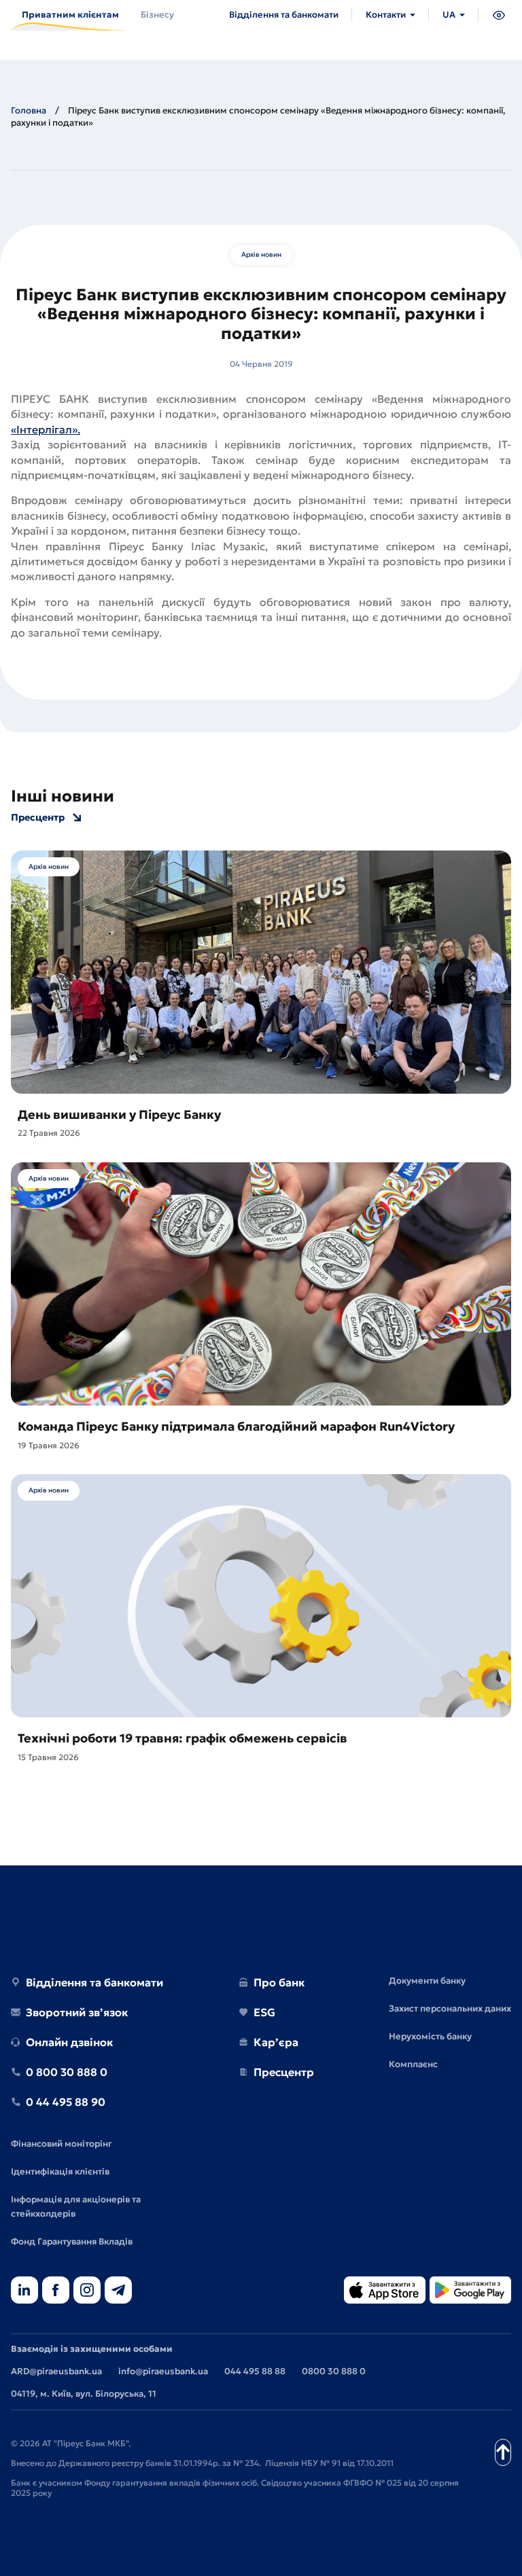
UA (449, 15)
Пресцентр (38, 818)
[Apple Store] (385, 2291)
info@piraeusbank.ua (163, 2371)
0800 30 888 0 (334, 2371)
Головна (29, 110)
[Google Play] (470, 2291)
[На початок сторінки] (503, 2452)
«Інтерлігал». (46, 429)
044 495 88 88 (255, 2371)
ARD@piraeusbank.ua (56, 2371)
